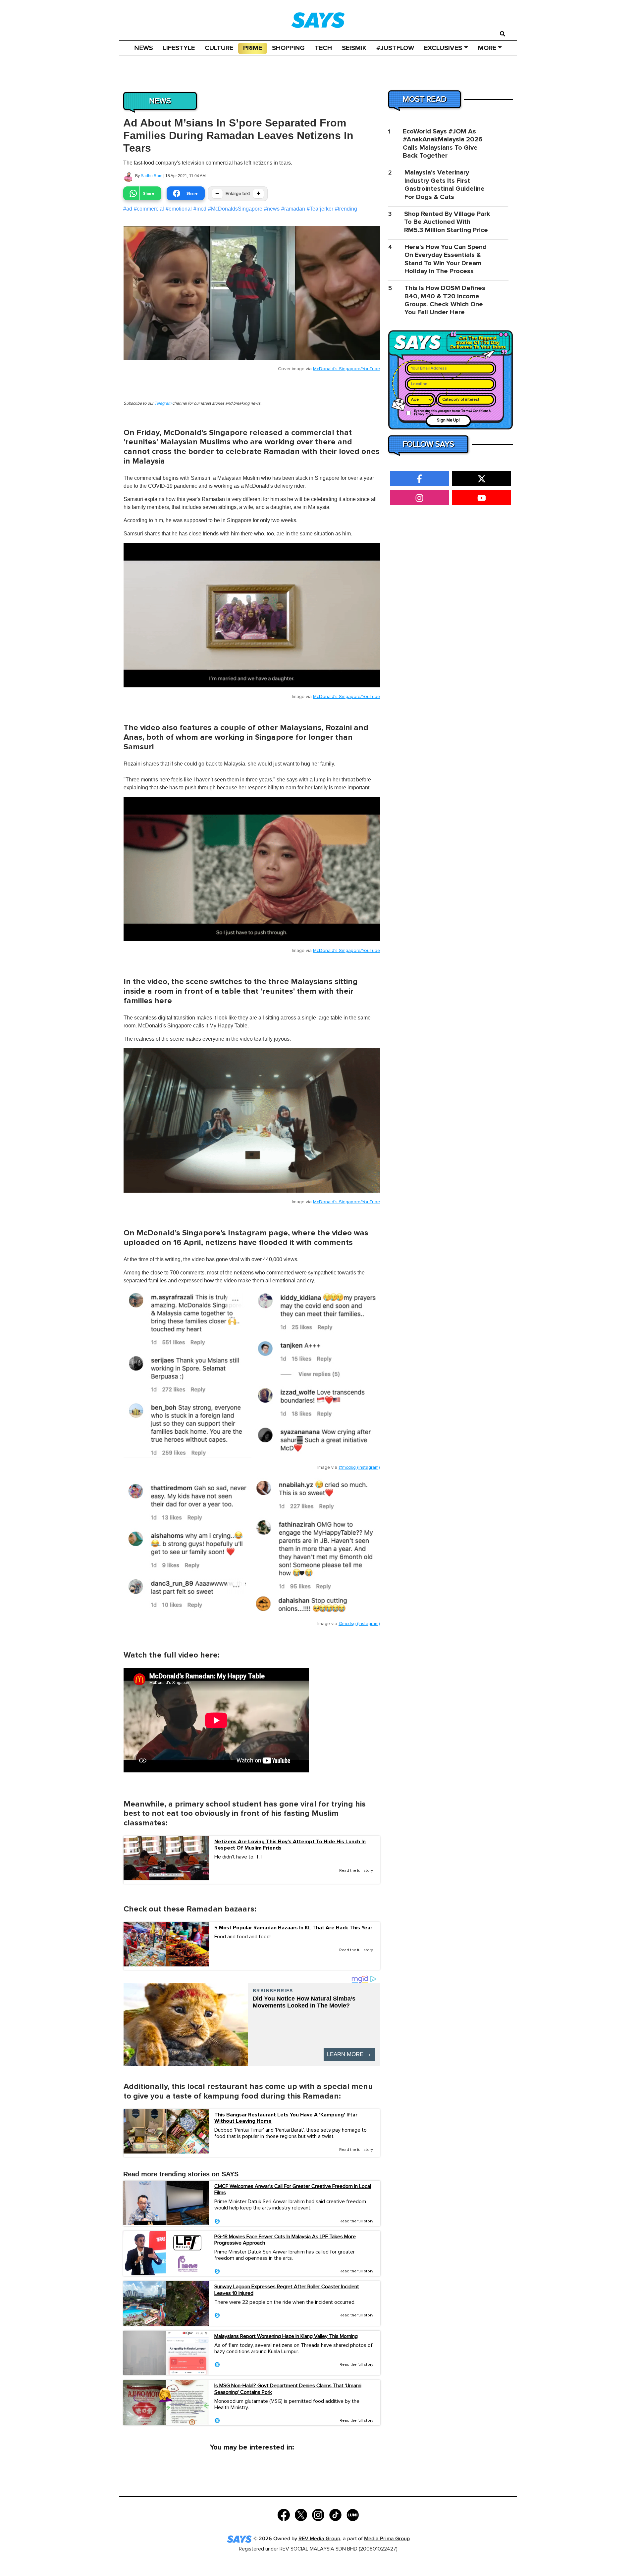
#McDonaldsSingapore (235, 209)
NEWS (144, 48)
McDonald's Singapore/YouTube (346, 369)
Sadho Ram (152, 176)
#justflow (395, 48)
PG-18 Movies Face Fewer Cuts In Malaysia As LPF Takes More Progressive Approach (285, 2240)
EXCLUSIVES (443, 48)
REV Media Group (319, 2539)
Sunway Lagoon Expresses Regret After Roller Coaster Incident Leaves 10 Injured (287, 2290)
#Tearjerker (320, 209)
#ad (128, 209)
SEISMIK (354, 48)
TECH (323, 48)
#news (272, 209)
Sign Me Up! (448, 420)
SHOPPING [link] (288, 48)
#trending (346, 209)
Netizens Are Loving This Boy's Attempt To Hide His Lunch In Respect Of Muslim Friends (290, 1845)
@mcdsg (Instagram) (359, 1467)
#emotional (179, 209)
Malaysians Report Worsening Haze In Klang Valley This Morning (286, 2336)
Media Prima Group (387, 2539)
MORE (487, 48)
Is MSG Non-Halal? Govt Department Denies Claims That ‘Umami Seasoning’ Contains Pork (288, 2389)
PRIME (253, 48)
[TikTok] (335, 2514)
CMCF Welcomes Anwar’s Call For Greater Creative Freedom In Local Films (293, 2189)
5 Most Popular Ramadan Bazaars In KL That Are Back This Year (293, 1928)
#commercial (149, 209)
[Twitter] (301, 2514)
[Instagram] (318, 2514)
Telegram (163, 403)
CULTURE (219, 48)
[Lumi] (353, 2514)
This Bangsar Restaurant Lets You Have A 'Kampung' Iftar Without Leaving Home (286, 2118)
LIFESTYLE (179, 48)
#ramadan (293, 209)
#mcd (200, 209)
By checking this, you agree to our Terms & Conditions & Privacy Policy (452, 413)
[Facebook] (284, 2514)
